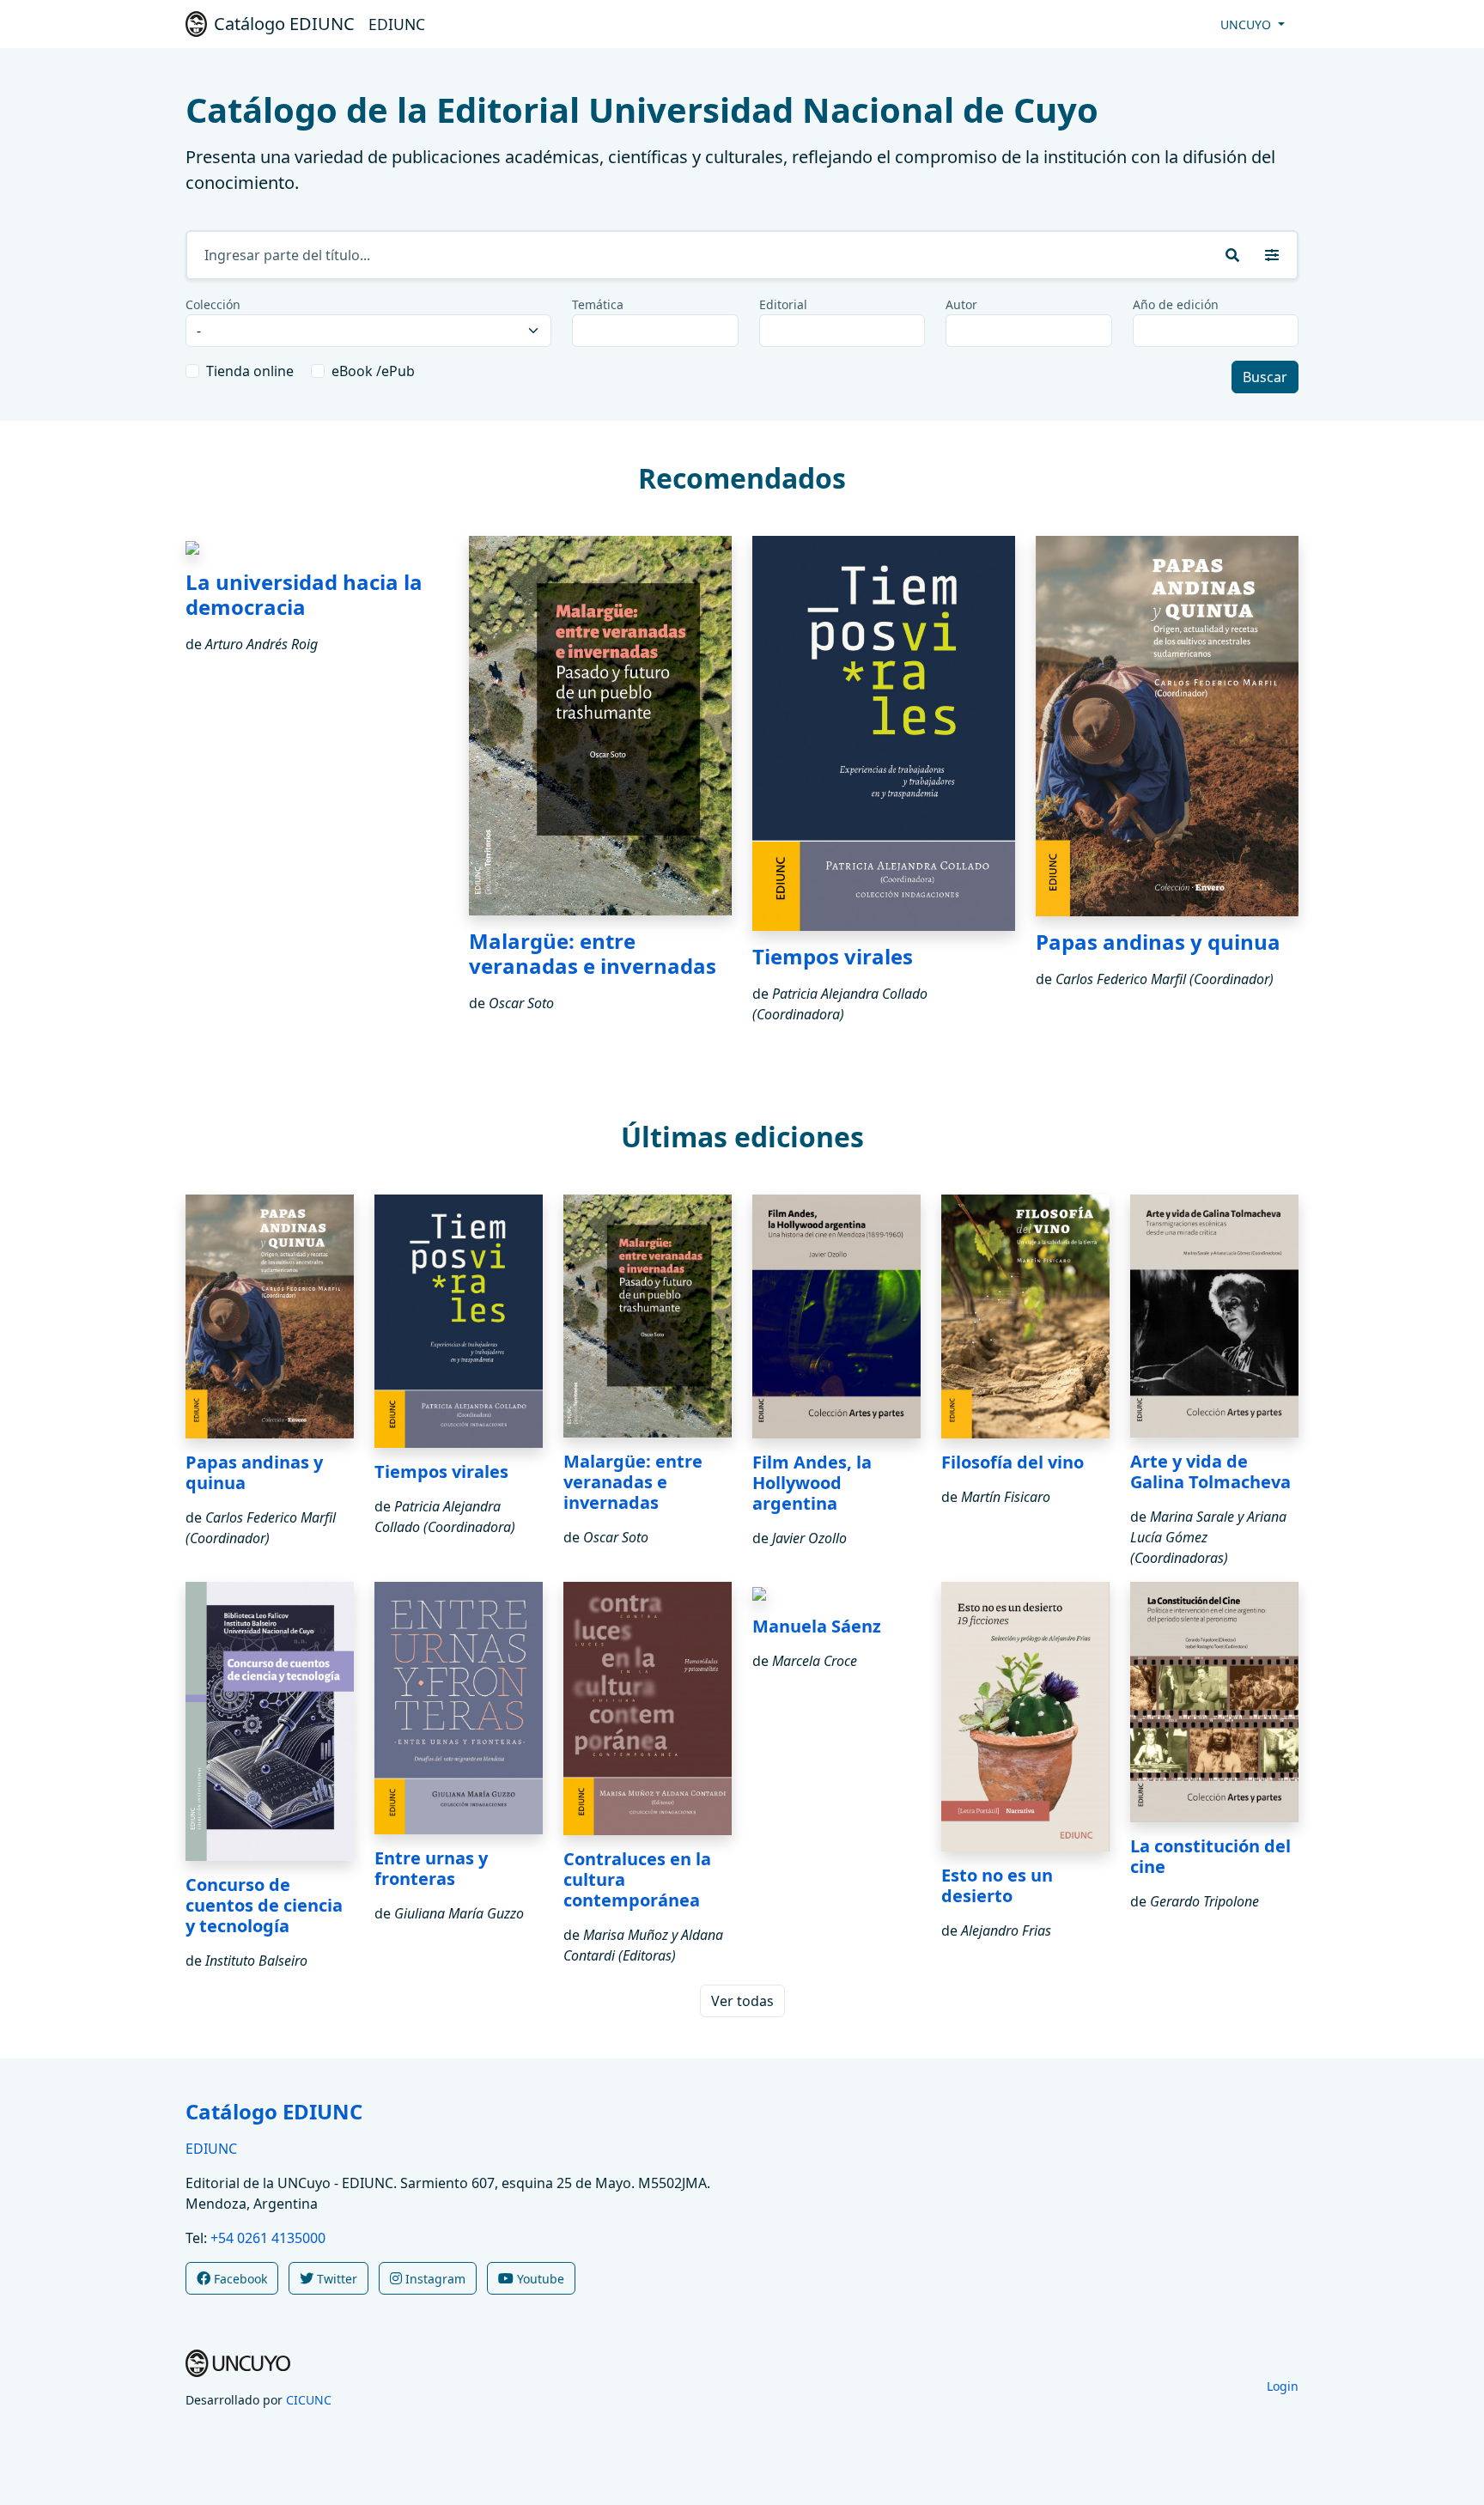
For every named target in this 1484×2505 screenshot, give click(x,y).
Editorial (783, 304)
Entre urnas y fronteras (431, 1868)
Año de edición (1176, 304)
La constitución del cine (1210, 1856)
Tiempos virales (833, 956)
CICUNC (309, 2400)
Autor (961, 304)
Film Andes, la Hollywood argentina (812, 1483)
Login (1283, 2386)
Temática (598, 304)
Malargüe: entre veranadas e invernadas (593, 953)
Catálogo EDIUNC (274, 2111)
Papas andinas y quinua (1158, 942)
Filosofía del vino (1013, 1462)
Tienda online (250, 371)
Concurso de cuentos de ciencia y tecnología (264, 1905)
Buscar (1265, 377)
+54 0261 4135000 (268, 2238)
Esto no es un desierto (997, 1885)
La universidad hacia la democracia (304, 594)
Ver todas (742, 2001)
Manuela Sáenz (817, 1626)
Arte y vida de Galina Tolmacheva (1210, 1471)
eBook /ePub (373, 371)
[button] (1272, 255)
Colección (213, 304)
